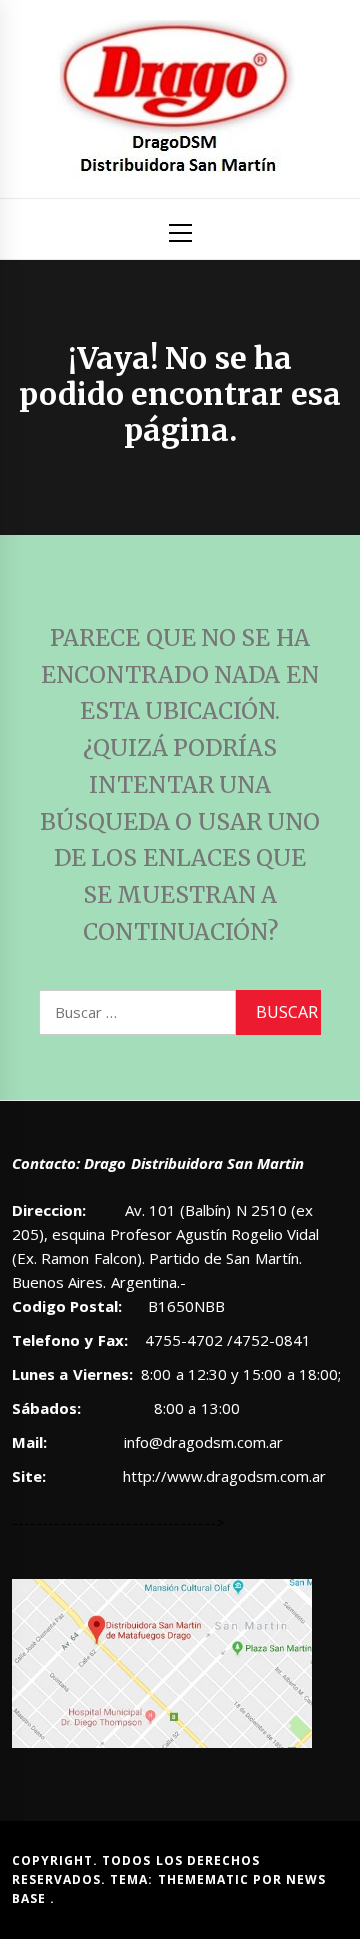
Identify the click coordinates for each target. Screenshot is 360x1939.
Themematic (205, 1879)
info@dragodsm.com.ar (201, 1442)
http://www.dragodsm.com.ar (224, 1476)
